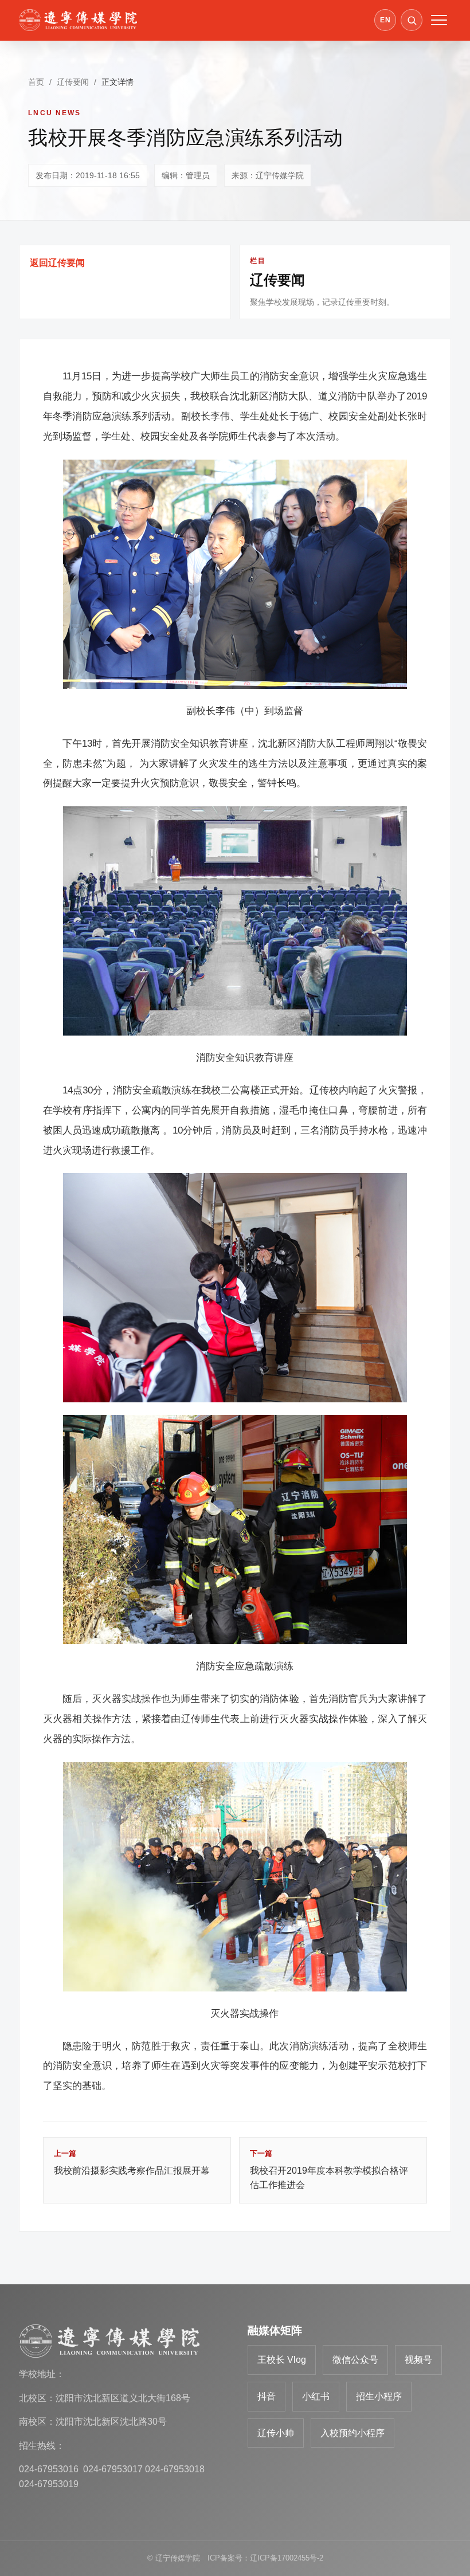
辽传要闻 (73, 82)
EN (385, 20)
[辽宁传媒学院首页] (78, 20)
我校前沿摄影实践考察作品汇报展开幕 (132, 2162)
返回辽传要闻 (57, 263)
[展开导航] (439, 20)
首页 (36, 82)
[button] (412, 20)
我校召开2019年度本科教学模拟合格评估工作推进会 (329, 2169)
